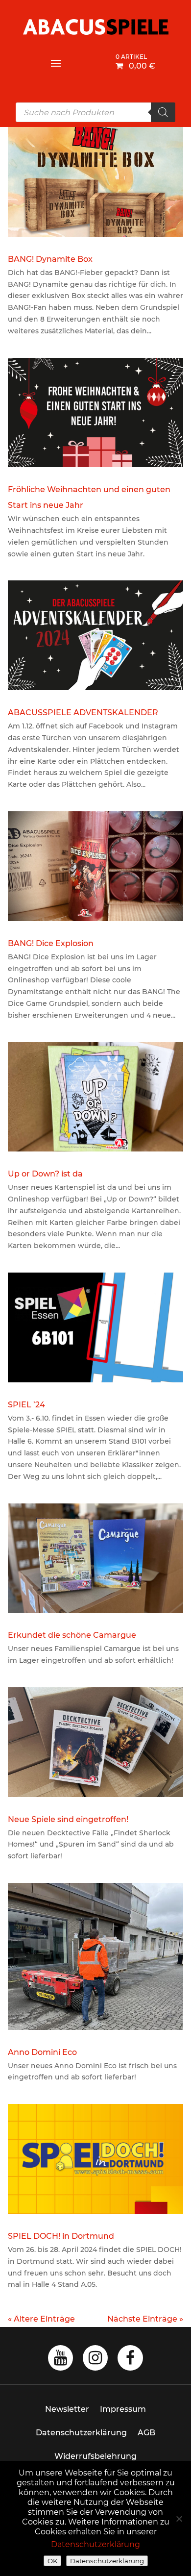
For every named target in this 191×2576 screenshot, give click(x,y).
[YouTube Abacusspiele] (60, 2361)
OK (52, 2561)
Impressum (123, 2409)
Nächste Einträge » (145, 2319)
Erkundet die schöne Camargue (72, 1635)
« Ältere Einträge (41, 2319)
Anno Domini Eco (42, 2052)
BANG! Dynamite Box (50, 259)
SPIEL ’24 (26, 1405)
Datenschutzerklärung (81, 2433)
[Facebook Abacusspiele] (130, 2361)
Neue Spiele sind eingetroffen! (68, 1819)
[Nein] (179, 2519)
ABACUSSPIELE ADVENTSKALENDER (83, 713)
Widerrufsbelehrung (95, 2456)
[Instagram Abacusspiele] (95, 2361)
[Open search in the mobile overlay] (95, 112)
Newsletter (67, 2409)
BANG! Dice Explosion (51, 943)
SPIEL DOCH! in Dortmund (61, 2236)
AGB (146, 2433)
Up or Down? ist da (45, 1174)
